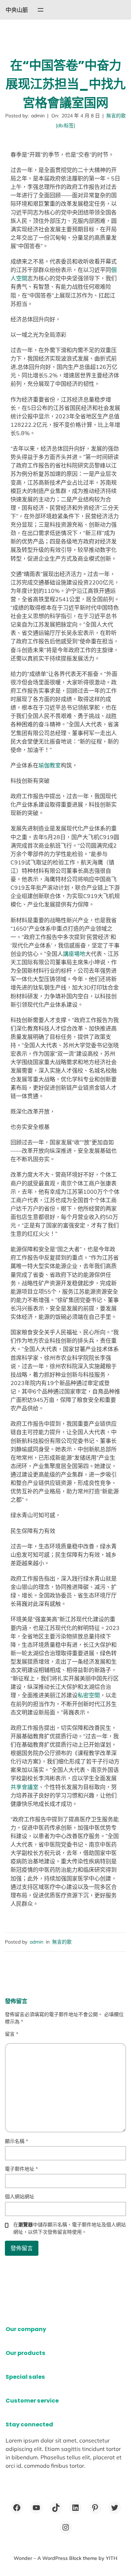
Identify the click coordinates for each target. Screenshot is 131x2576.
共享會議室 (24, 1787)
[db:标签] (65, 125)
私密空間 (89, 1695)
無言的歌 (116, 116)
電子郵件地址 (21, 2169)
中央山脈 (17, 10)
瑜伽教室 (50, 765)
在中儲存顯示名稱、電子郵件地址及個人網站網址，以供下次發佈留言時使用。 (70, 2228)
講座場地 (74, 954)
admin (37, 1942)
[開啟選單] (41, 10)
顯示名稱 (16, 2141)
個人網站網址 (20, 2197)
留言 (12, 2034)
